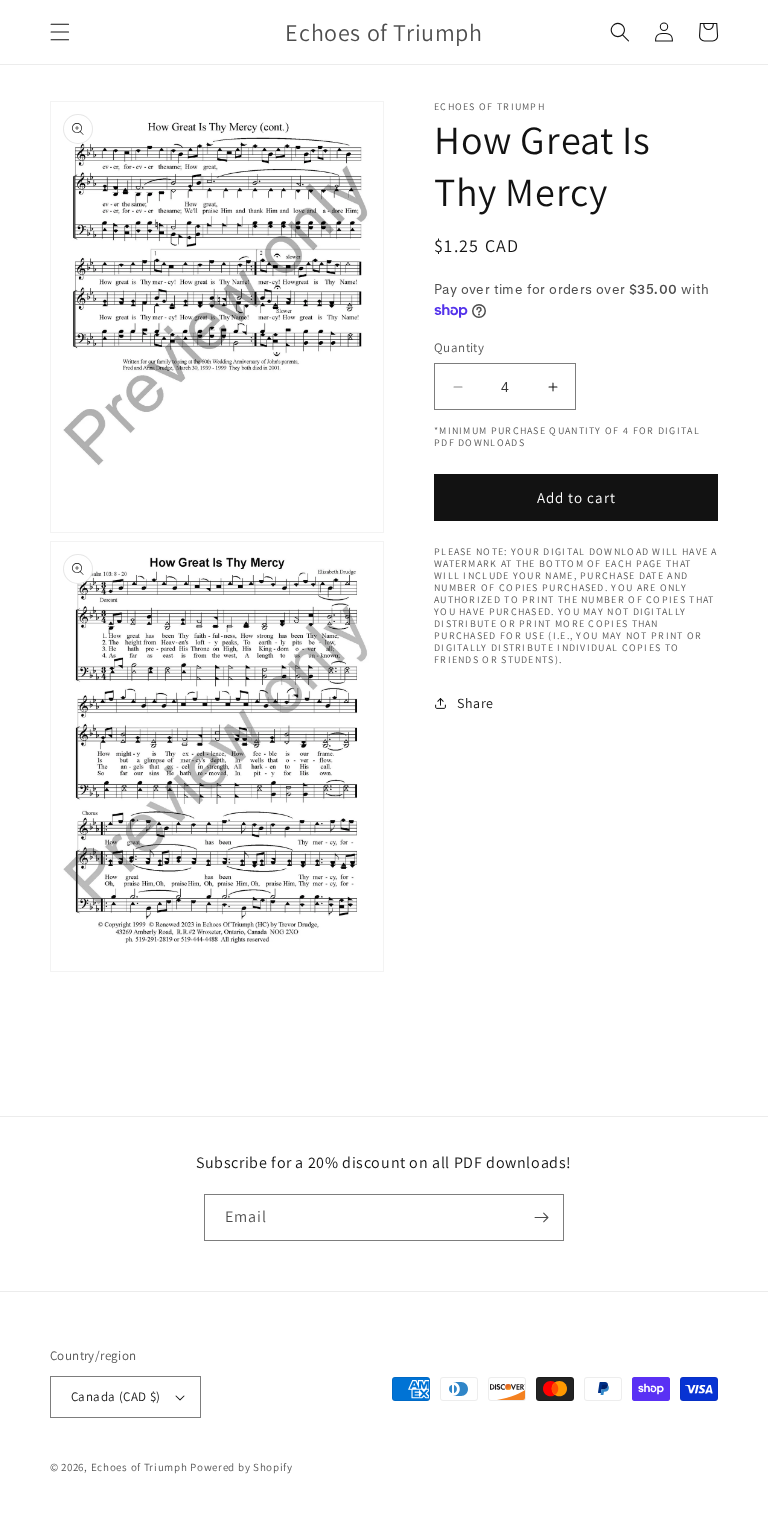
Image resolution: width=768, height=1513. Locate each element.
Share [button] (475, 703)
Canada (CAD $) (116, 1396)
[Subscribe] (541, 1217)
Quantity (459, 347)
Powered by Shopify (241, 1467)
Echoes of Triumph (139, 1467)
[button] (60, 32)
